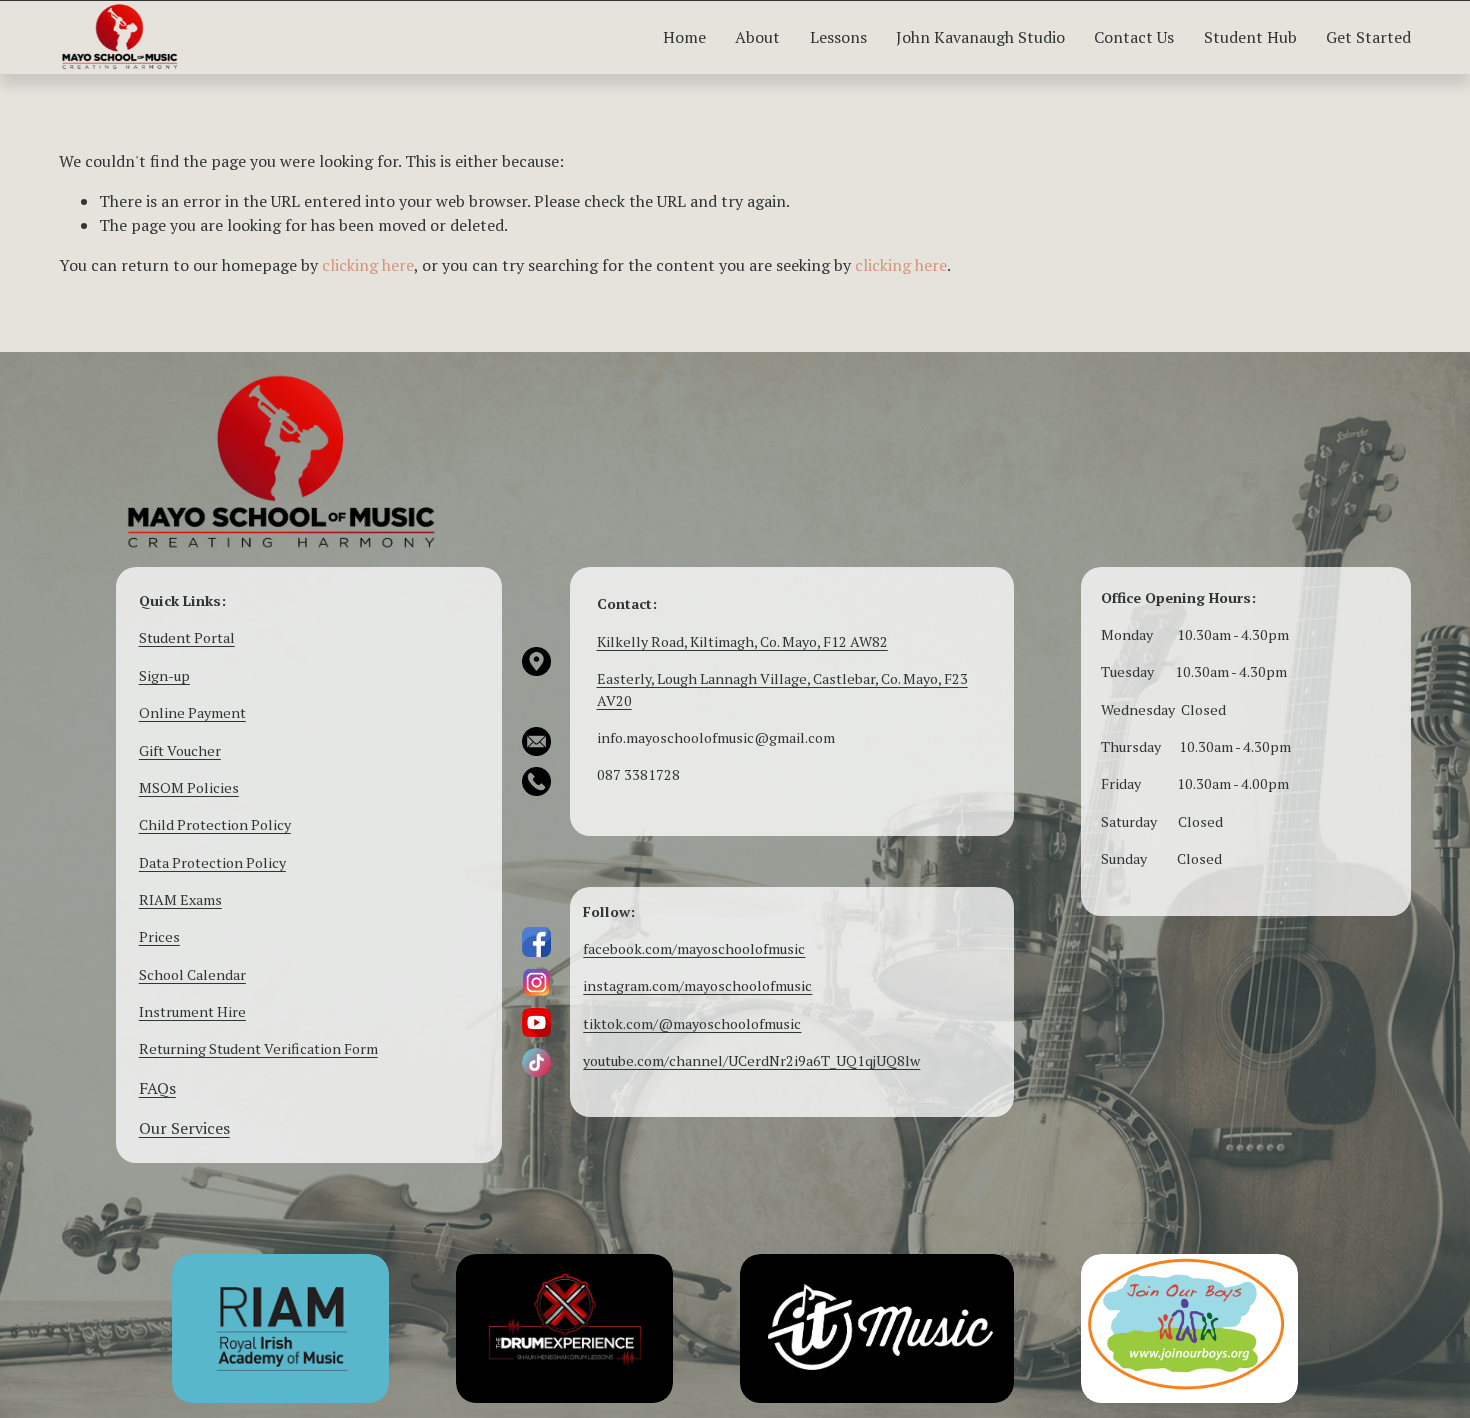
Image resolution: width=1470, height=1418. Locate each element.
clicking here (368, 265)
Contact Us (1134, 37)
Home (684, 37)
